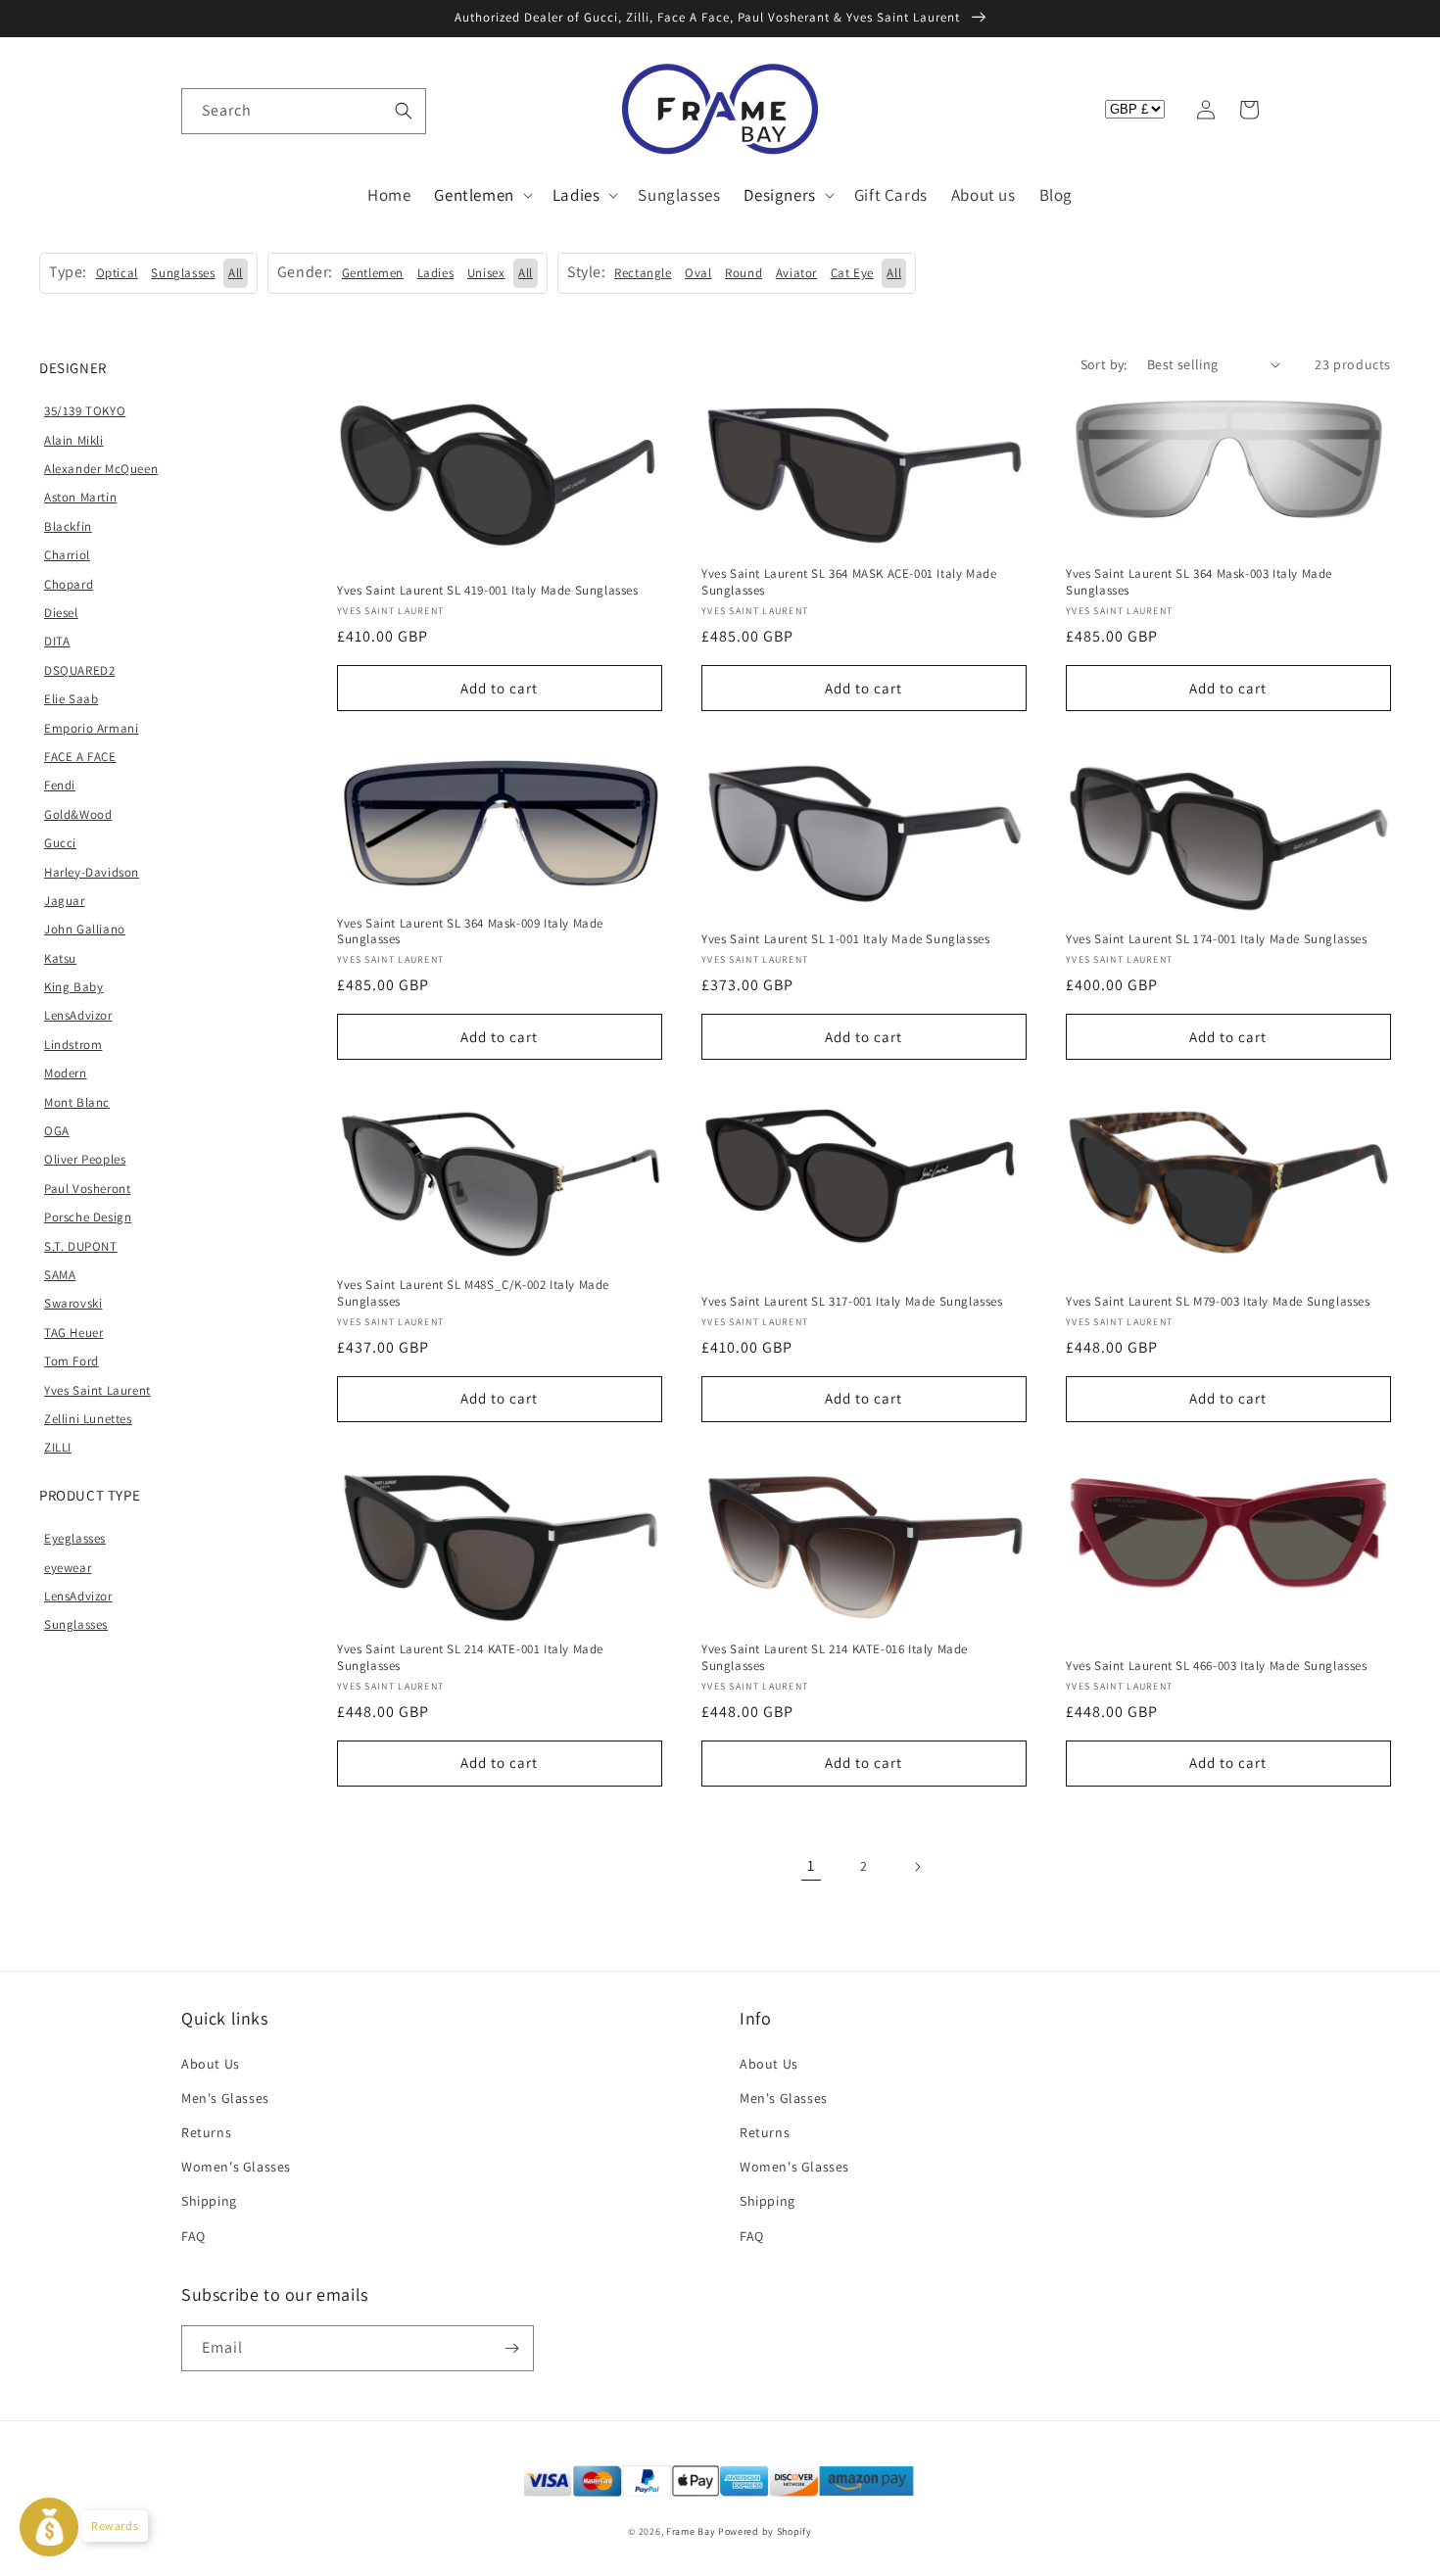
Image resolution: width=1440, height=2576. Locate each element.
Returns (206, 2132)
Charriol (67, 555)
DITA (57, 641)
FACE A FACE (80, 757)
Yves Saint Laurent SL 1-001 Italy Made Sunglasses (845, 939)
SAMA (60, 1275)
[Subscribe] (511, 2348)
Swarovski (73, 1303)
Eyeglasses (75, 1538)
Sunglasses (76, 1624)
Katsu (60, 958)
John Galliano (85, 929)
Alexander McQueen (101, 469)
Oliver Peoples (85, 1159)
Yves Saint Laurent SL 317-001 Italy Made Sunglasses (852, 1302)
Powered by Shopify (765, 2531)
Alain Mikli (74, 440)
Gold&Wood (78, 814)
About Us (211, 2064)
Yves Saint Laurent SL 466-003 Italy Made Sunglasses (1217, 1666)
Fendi (60, 785)
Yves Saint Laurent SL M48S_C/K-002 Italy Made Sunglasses (473, 1293)
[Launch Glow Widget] (49, 2527)
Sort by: (1104, 364)
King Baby (73, 987)
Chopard (69, 584)
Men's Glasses (225, 2098)
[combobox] (304, 111)
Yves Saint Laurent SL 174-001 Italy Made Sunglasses (1217, 939)
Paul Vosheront (87, 1189)
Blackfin (68, 526)
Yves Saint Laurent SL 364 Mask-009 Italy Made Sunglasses (470, 932)
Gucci (60, 843)
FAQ (193, 2236)
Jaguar (65, 901)
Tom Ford (72, 1361)
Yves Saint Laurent (97, 1390)
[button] (203, 110)
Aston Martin (80, 497)
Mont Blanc (77, 1102)
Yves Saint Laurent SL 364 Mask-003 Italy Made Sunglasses (1199, 582)
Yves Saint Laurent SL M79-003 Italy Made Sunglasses (1218, 1302)
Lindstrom (73, 1045)
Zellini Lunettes (88, 1419)
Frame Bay (691, 2531)
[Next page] (917, 1867)
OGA (57, 1131)
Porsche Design (88, 1217)
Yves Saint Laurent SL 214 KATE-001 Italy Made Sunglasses (470, 1658)
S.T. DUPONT (81, 1246)
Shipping (209, 2201)
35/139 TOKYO (85, 411)
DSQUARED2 (79, 670)
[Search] (404, 111)
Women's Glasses (236, 2167)
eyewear (68, 1568)
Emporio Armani (91, 728)
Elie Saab (71, 699)
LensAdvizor (78, 1015)
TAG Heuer (73, 1333)
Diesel (61, 613)
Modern (66, 1073)
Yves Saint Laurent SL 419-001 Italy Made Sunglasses (488, 591)
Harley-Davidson (92, 872)
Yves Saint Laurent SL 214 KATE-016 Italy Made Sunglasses (835, 1658)
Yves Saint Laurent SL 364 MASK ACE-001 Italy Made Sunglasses (849, 582)
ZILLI (58, 1447)
